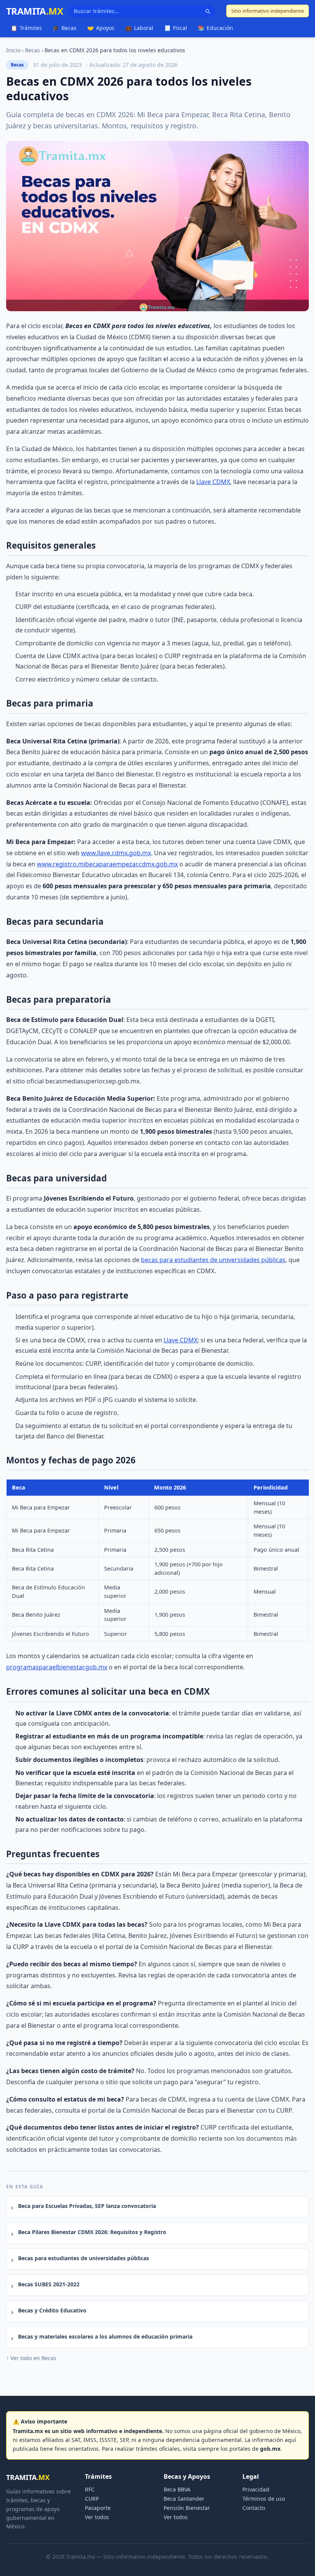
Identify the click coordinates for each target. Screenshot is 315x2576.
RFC (90, 2489)
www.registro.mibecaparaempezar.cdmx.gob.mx (107, 864)
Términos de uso (264, 2499)
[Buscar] (207, 11)
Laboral (139, 28)
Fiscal (176, 28)
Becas (65, 28)
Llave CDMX (213, 482)
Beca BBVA (177, 2489)
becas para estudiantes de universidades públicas (213, 1260)
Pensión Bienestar (187, 2508)
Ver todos (97, 2517)
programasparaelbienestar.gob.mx (57, 1667)
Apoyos (101, 28)
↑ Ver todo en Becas (31, 2358)
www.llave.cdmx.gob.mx (116, 853)
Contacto (254, 2508)
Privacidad (256, 2489)
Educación (216, 28)
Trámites (26, 28)
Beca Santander (184, 2499)
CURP (92, 2499)
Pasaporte (98, 2508)
